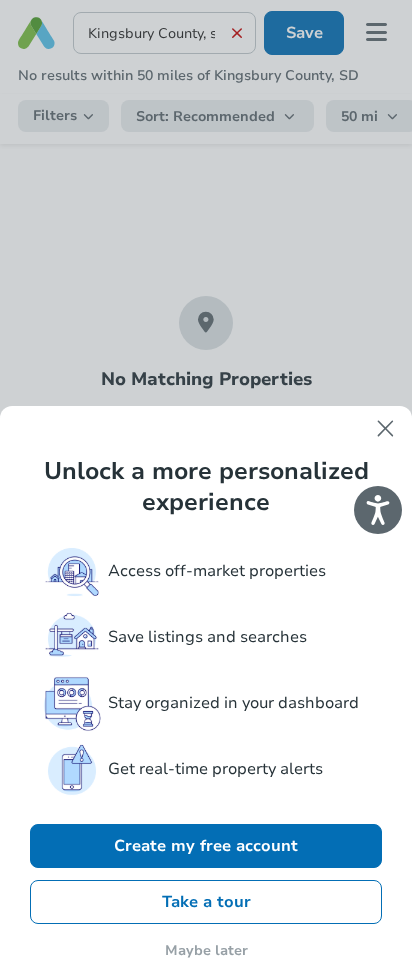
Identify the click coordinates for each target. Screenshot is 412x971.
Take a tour (206, 902)
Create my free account (206, 846)
